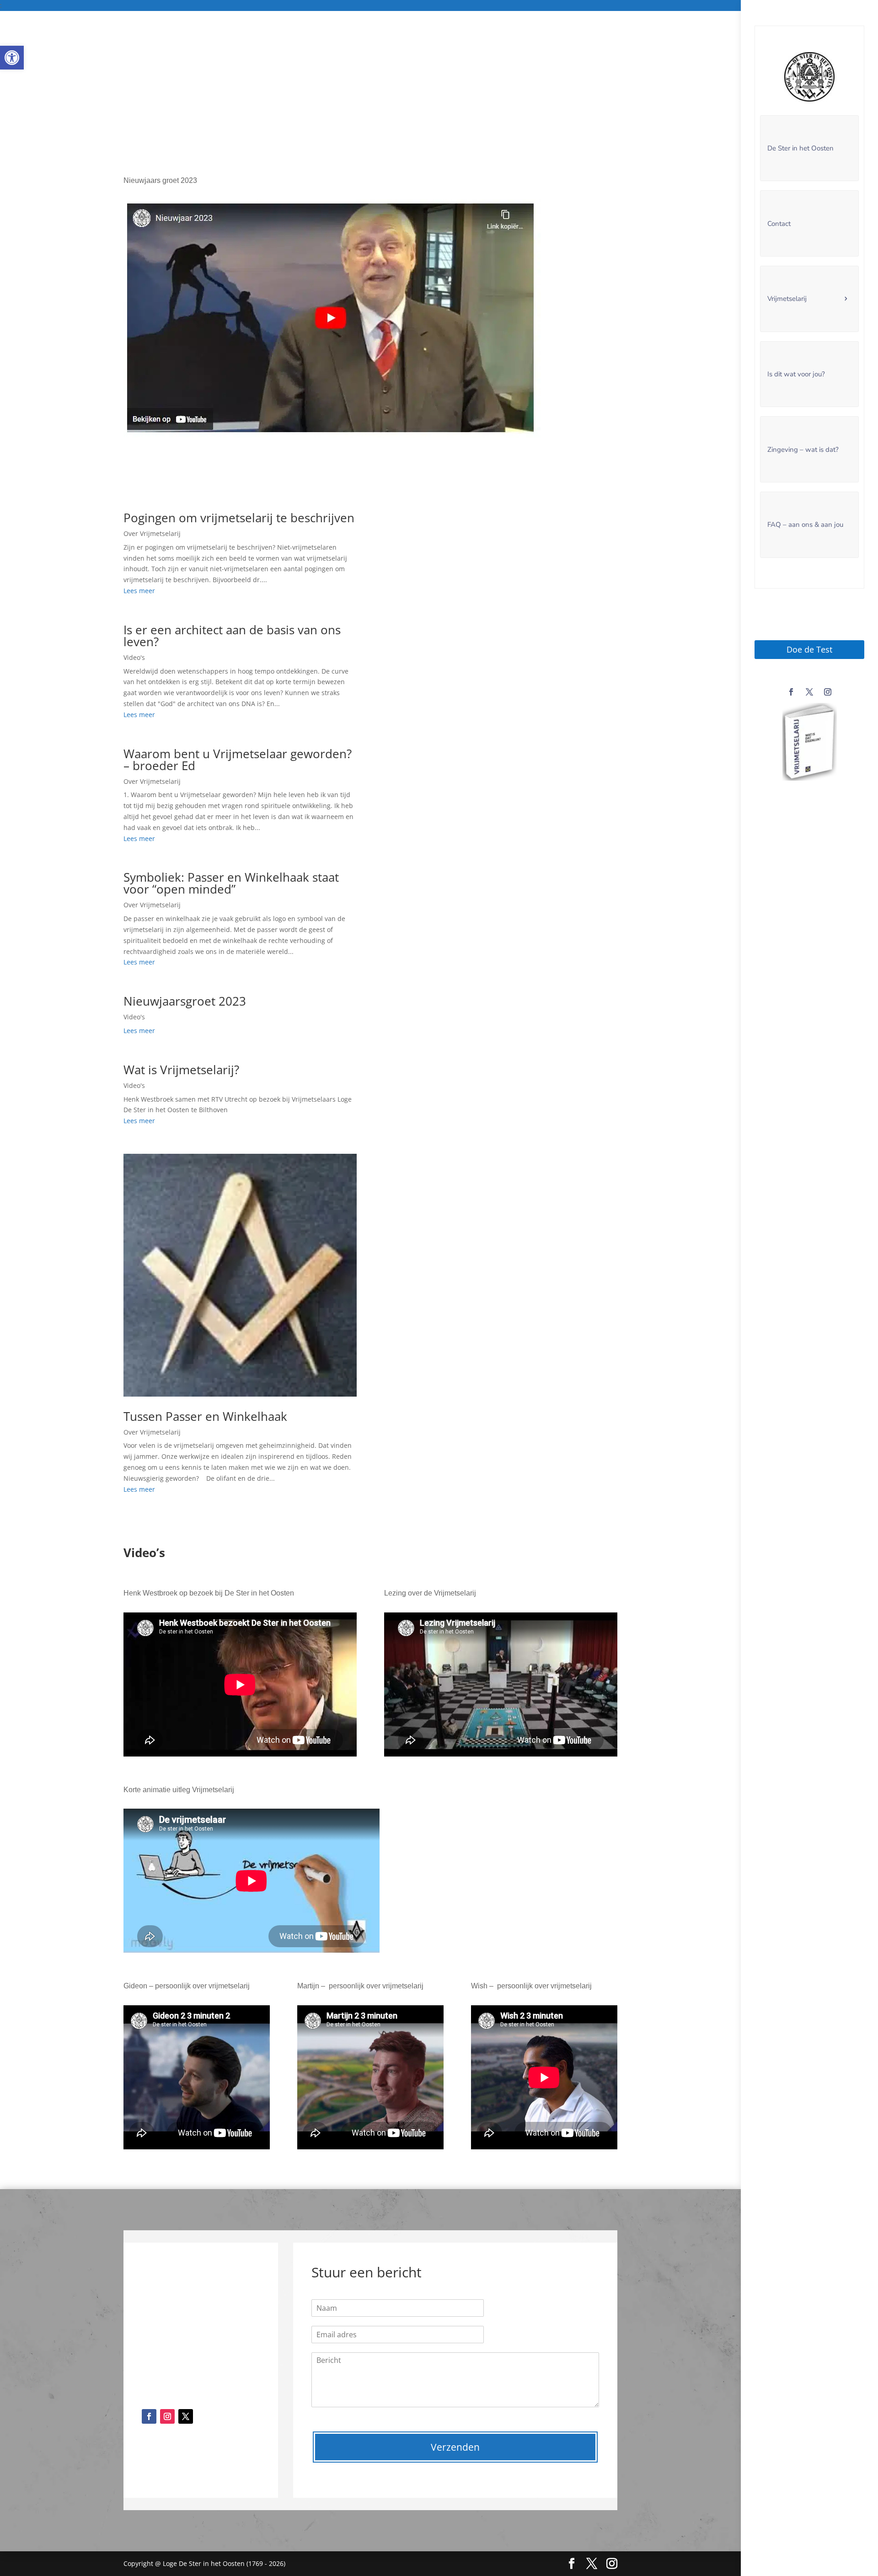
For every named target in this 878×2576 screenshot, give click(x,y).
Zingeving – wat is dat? (803, 450)
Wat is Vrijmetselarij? (181, 1070)
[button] (12, 58)
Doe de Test (809, 649)
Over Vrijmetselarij (152, 533)
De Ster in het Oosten (800, 148)
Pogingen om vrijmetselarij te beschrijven (239, 518)
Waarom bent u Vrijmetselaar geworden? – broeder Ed (238, 760)
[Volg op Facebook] (791, 692)
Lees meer (139, 591)
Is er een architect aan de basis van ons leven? (232, 636)
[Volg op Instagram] (828, 692)
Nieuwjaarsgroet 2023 (185, 1001)
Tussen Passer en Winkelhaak (205, 1416)
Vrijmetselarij (787, 299)
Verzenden (455, 2447)
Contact (779, 224)
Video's (134, 657)
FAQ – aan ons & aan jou (805, 525)
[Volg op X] (809, 692)
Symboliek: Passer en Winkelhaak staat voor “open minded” (231, 883)
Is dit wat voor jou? (796, 374)
